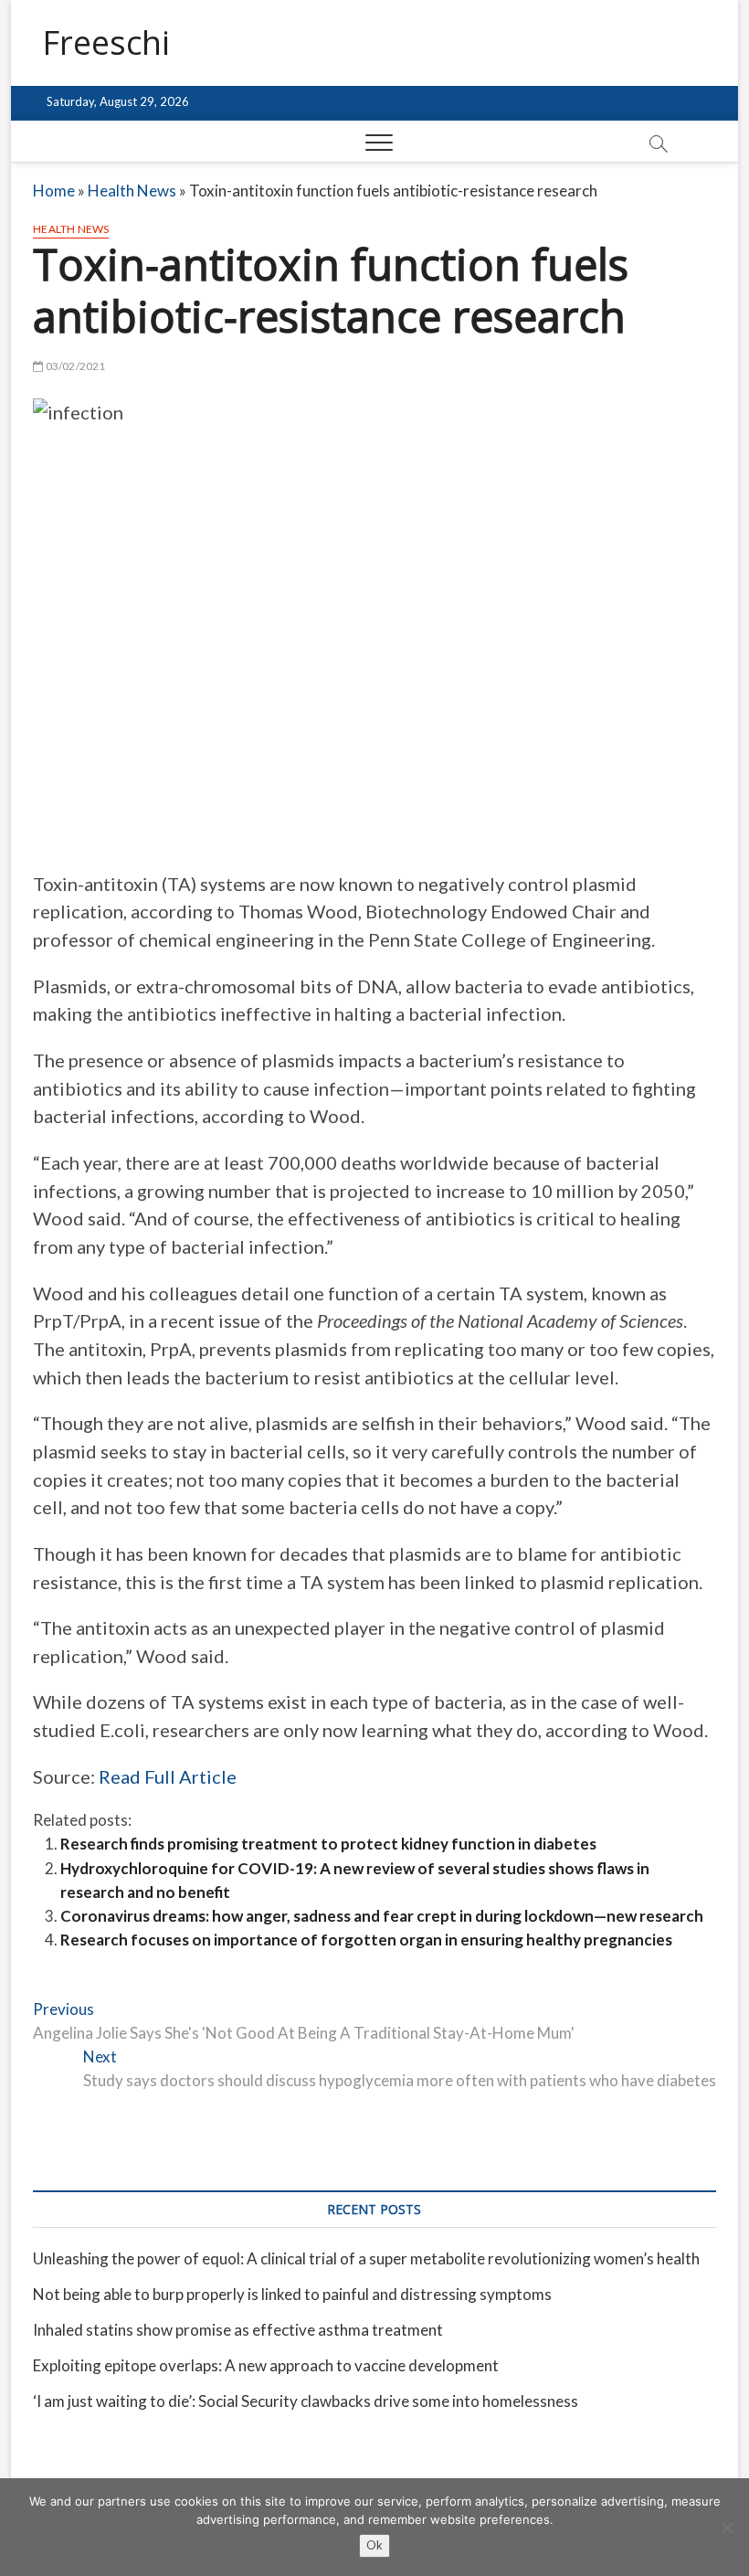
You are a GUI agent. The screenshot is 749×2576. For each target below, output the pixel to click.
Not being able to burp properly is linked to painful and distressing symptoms (292, 2294)
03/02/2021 (74, 366)
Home (54, 191)
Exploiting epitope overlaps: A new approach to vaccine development (266, 2365)
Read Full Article (168, 1776)
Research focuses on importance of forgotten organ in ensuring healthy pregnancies (366, 1940)
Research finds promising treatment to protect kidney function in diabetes (328, 1844)
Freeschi (106, 43)
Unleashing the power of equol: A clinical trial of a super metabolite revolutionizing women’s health (366, 2258)
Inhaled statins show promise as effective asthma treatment (238, 2330)
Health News (132, 191)
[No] (726, 2528)
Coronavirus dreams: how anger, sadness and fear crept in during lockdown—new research (382, 1916)
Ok (374, 2545)
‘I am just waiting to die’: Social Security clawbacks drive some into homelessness (306, 2401)
